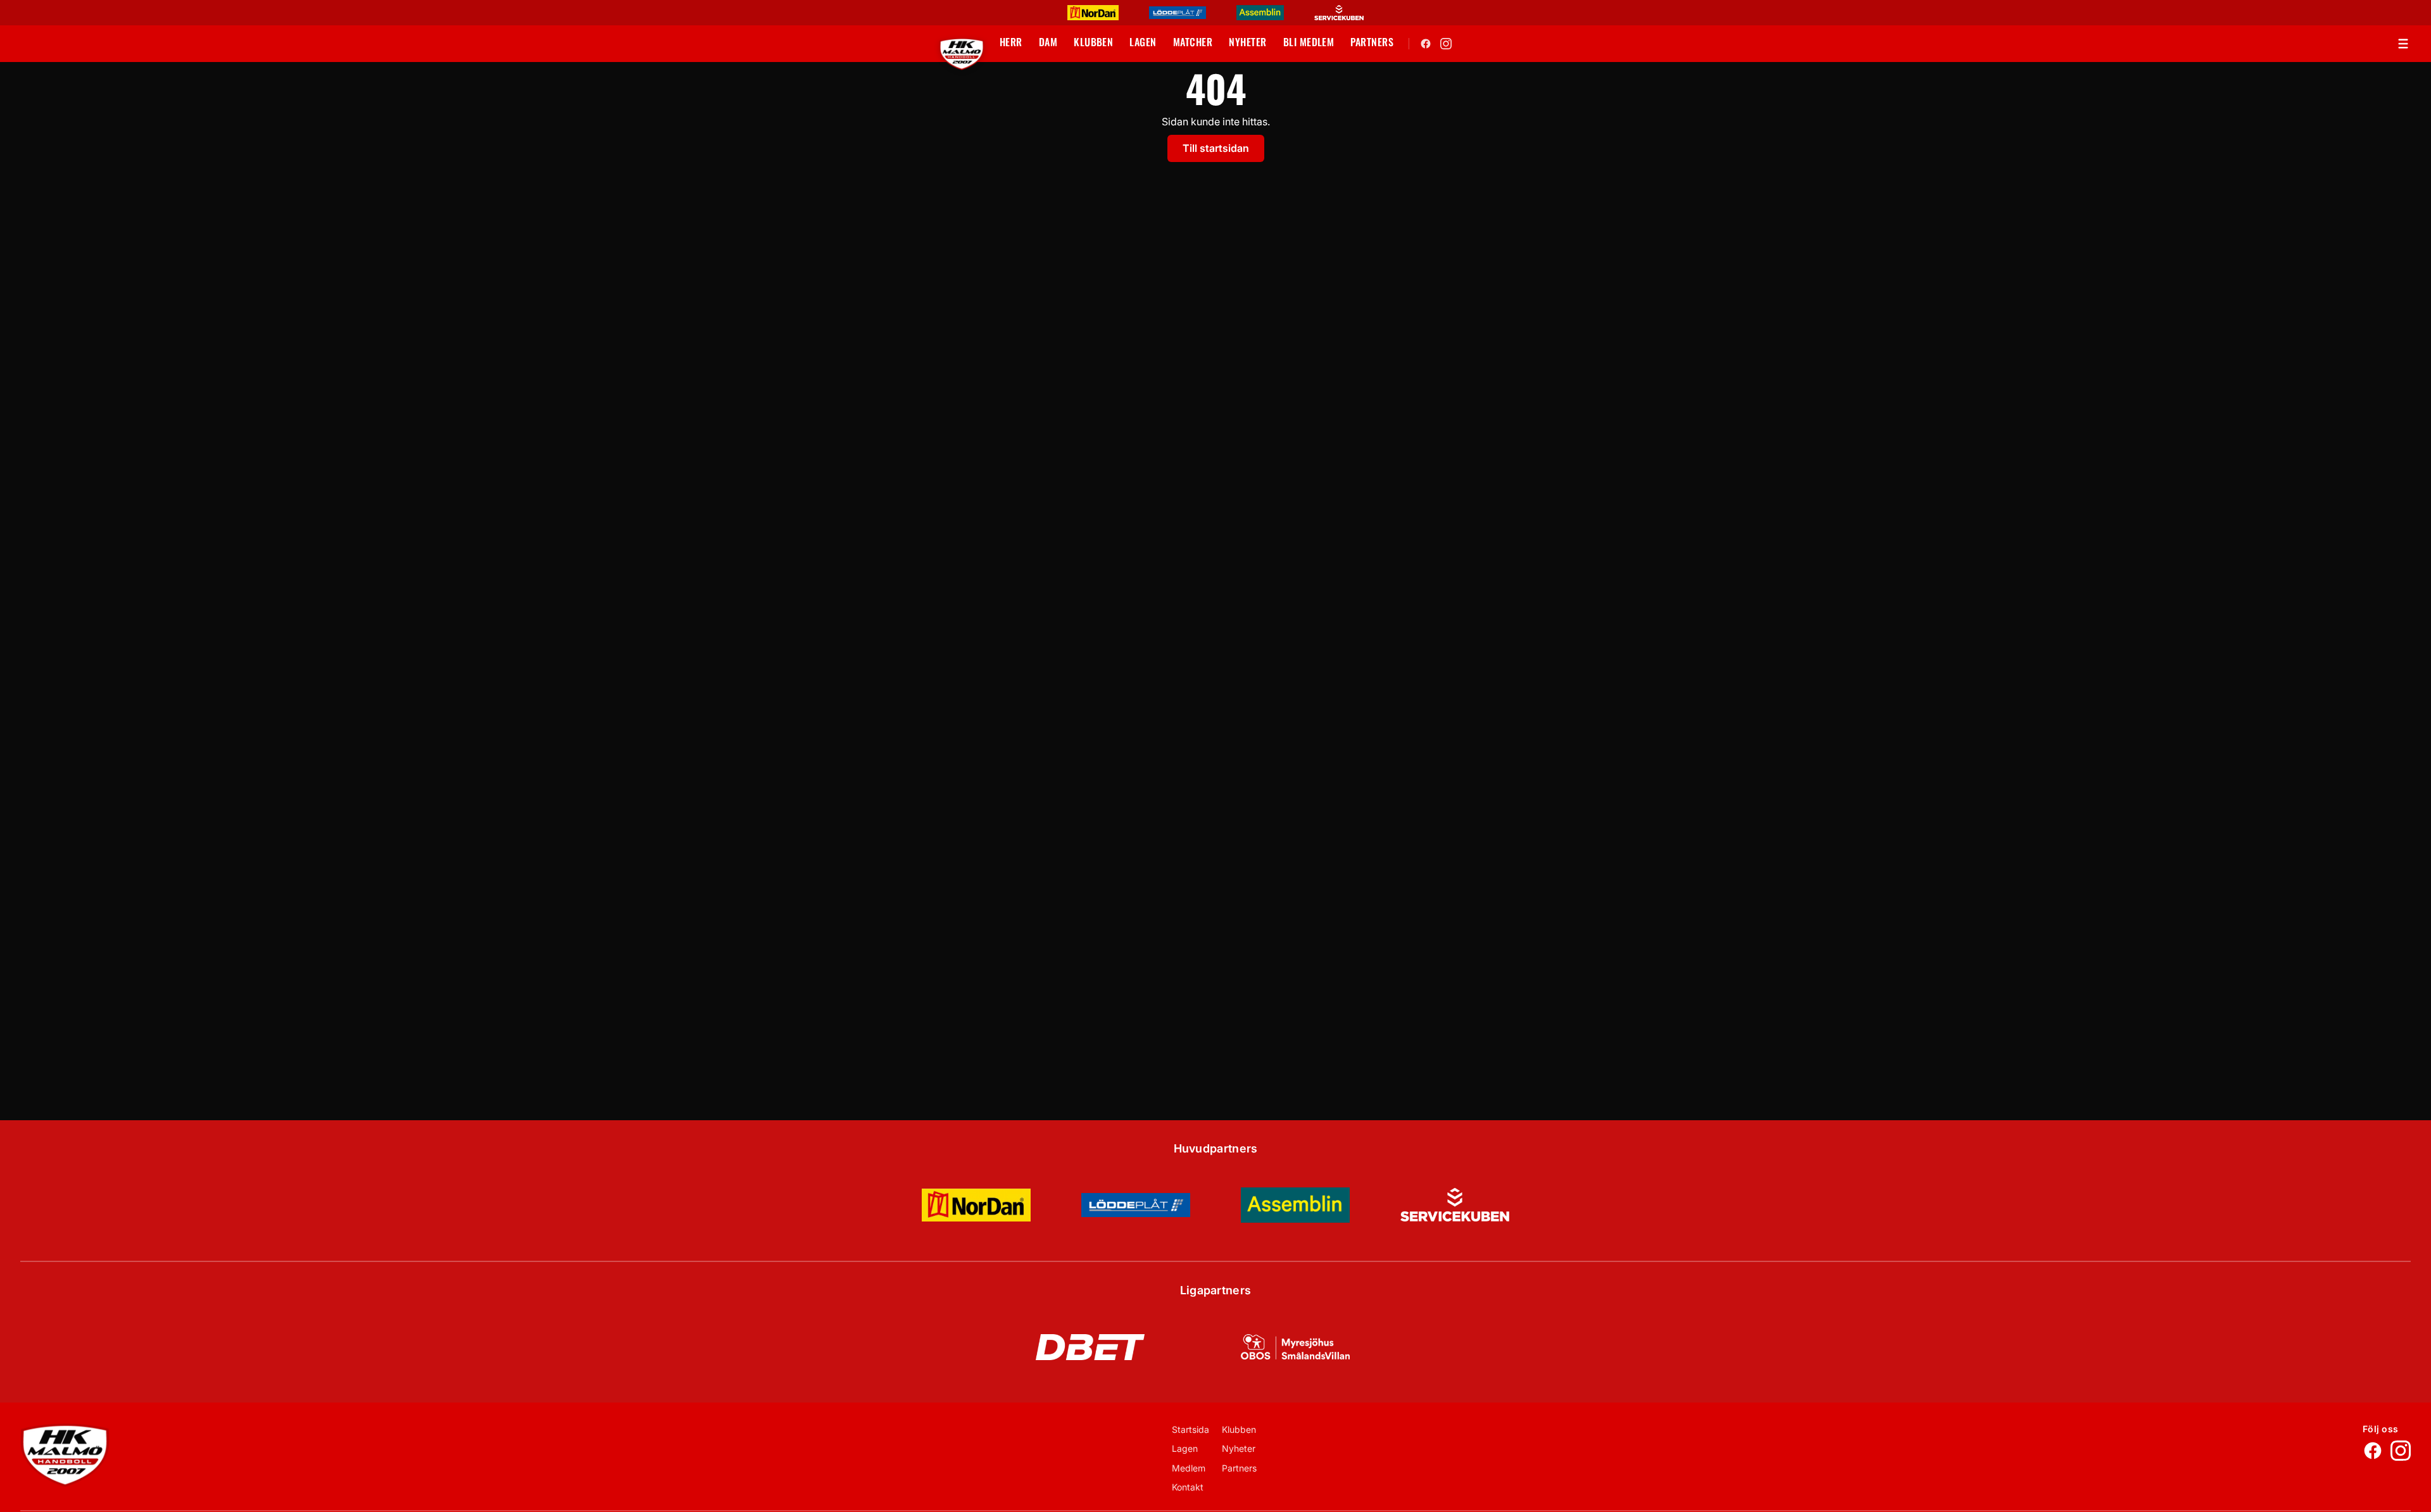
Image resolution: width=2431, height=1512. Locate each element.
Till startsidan (1216, 148)
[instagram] (1446, 44)
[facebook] (1426, 44)
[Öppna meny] (2403, 44)
